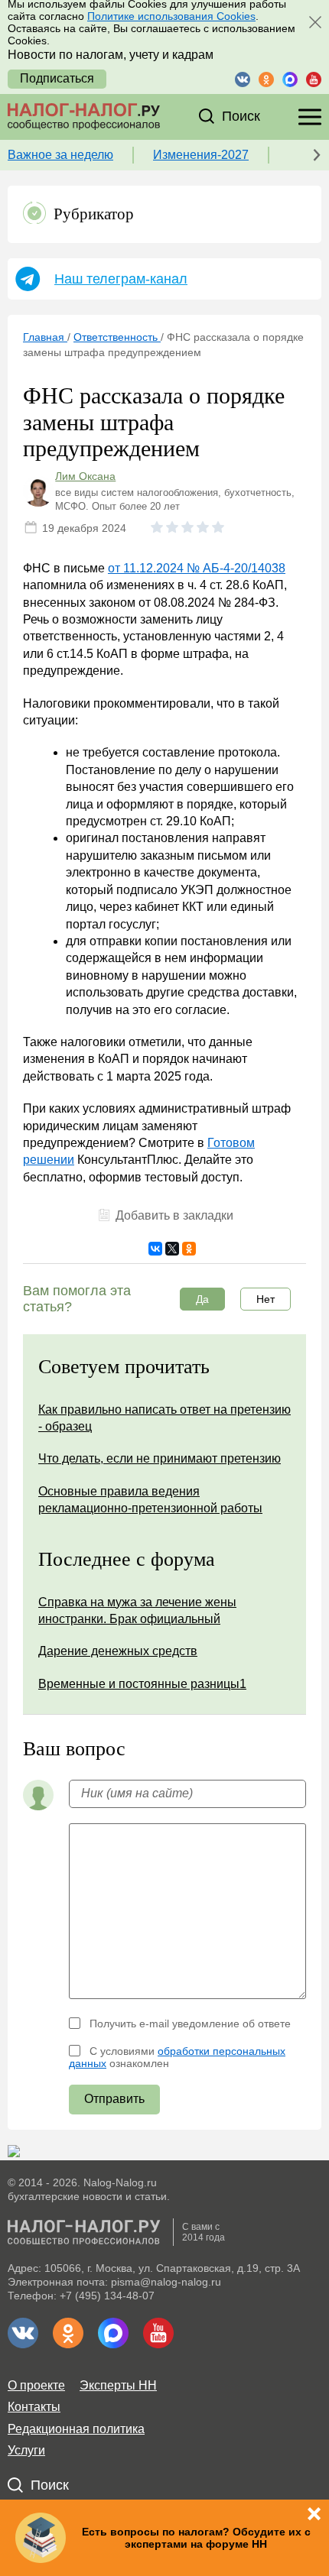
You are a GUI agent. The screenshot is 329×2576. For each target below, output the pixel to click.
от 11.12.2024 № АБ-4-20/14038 (197, 568)
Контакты (34, 2407)
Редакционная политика (76, 2429)
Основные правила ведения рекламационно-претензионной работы (150, 1500)
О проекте (36, 2385)
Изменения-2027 (201, 155)
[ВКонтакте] (155, 1249)
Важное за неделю (60, 155)
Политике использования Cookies (171, 16)
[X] (172, 1249)
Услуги (26, 2450)
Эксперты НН (118, 2385)
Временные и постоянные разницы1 (142, 1684)
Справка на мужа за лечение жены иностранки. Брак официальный (137, 1610)
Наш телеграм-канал (121, 279)
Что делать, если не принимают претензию (160, 1458)
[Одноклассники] (189, 1249)
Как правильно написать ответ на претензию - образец (164, 1418)
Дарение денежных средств (118, 1651)
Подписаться (57, 78)
